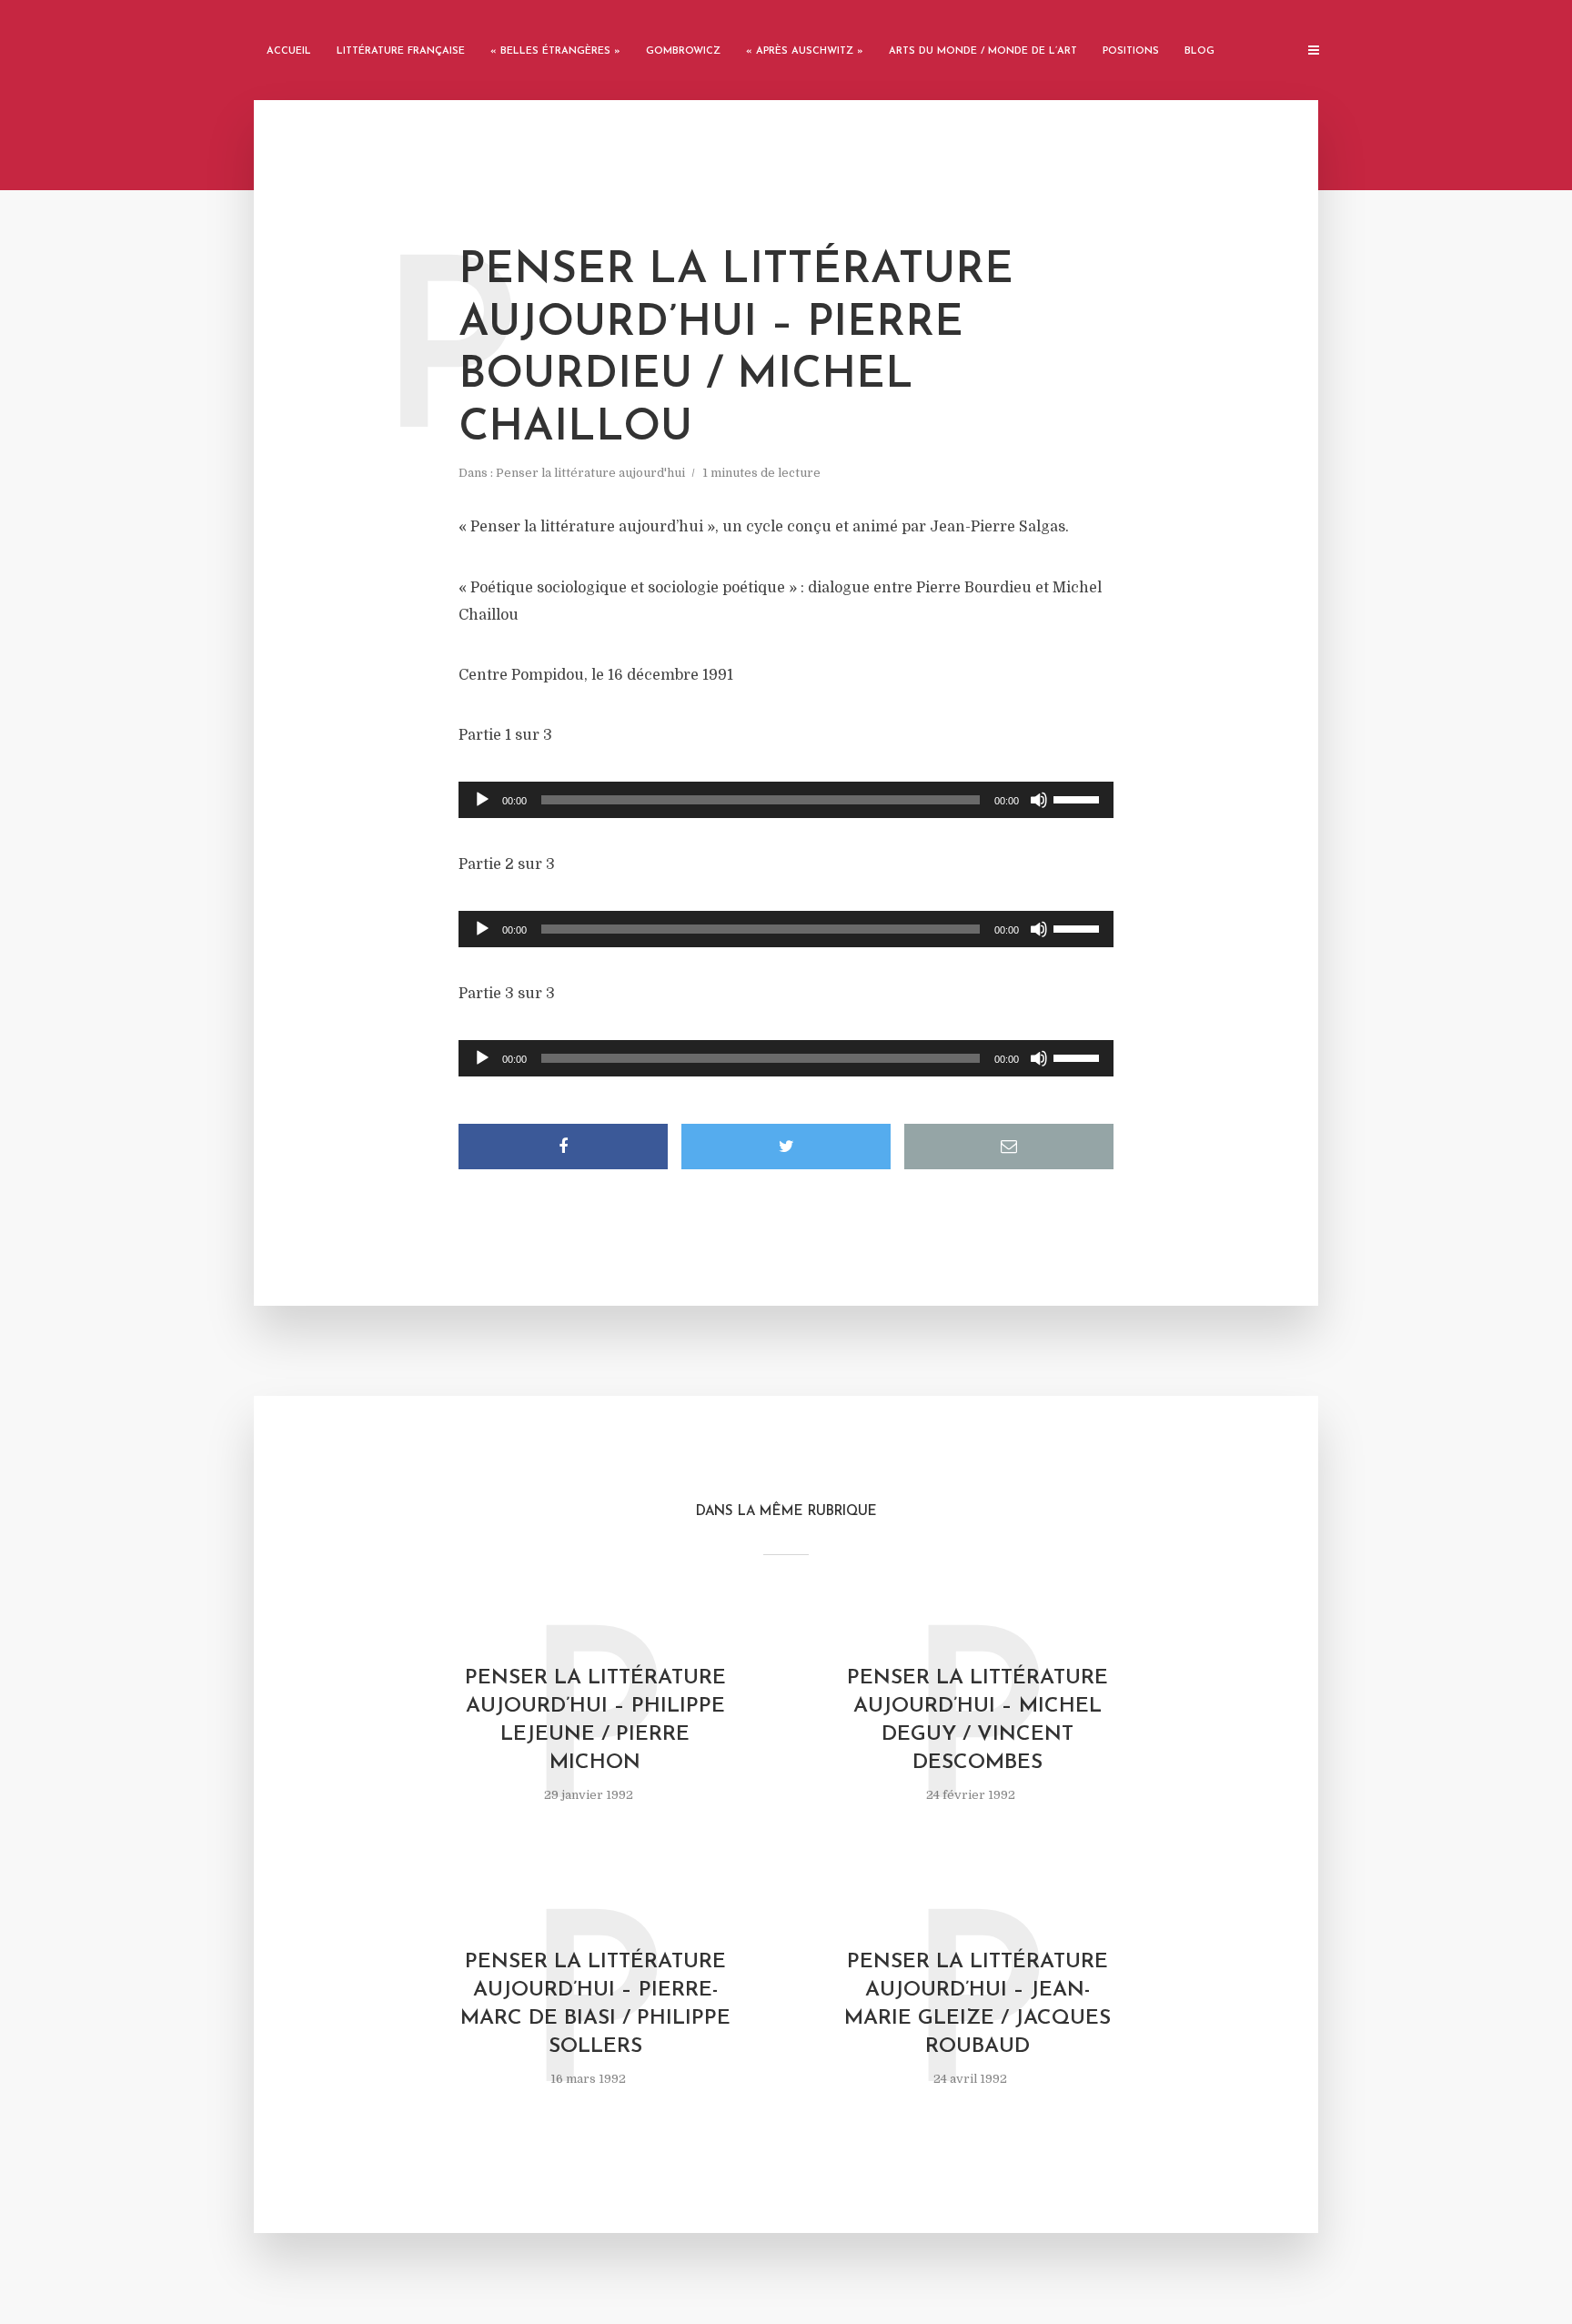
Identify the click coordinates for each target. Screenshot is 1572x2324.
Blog (1199, 51)
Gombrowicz (683, 51)
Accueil (289, 51)
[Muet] (1039, 800)
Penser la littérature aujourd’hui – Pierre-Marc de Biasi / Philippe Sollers (595, 2005)
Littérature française (401, 51)
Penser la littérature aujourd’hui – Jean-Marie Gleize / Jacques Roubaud (977, 2005)
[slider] (1079, 798)
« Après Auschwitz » (805, 51)
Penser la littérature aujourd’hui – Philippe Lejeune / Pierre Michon (595, 1721)
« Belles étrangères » (555, 51)
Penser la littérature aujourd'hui (590, 473)
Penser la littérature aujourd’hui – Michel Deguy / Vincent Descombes (977, 1721)
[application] (786, 800)
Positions (1131, 51)
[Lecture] (482, 800)
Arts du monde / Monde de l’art (983, 51)
